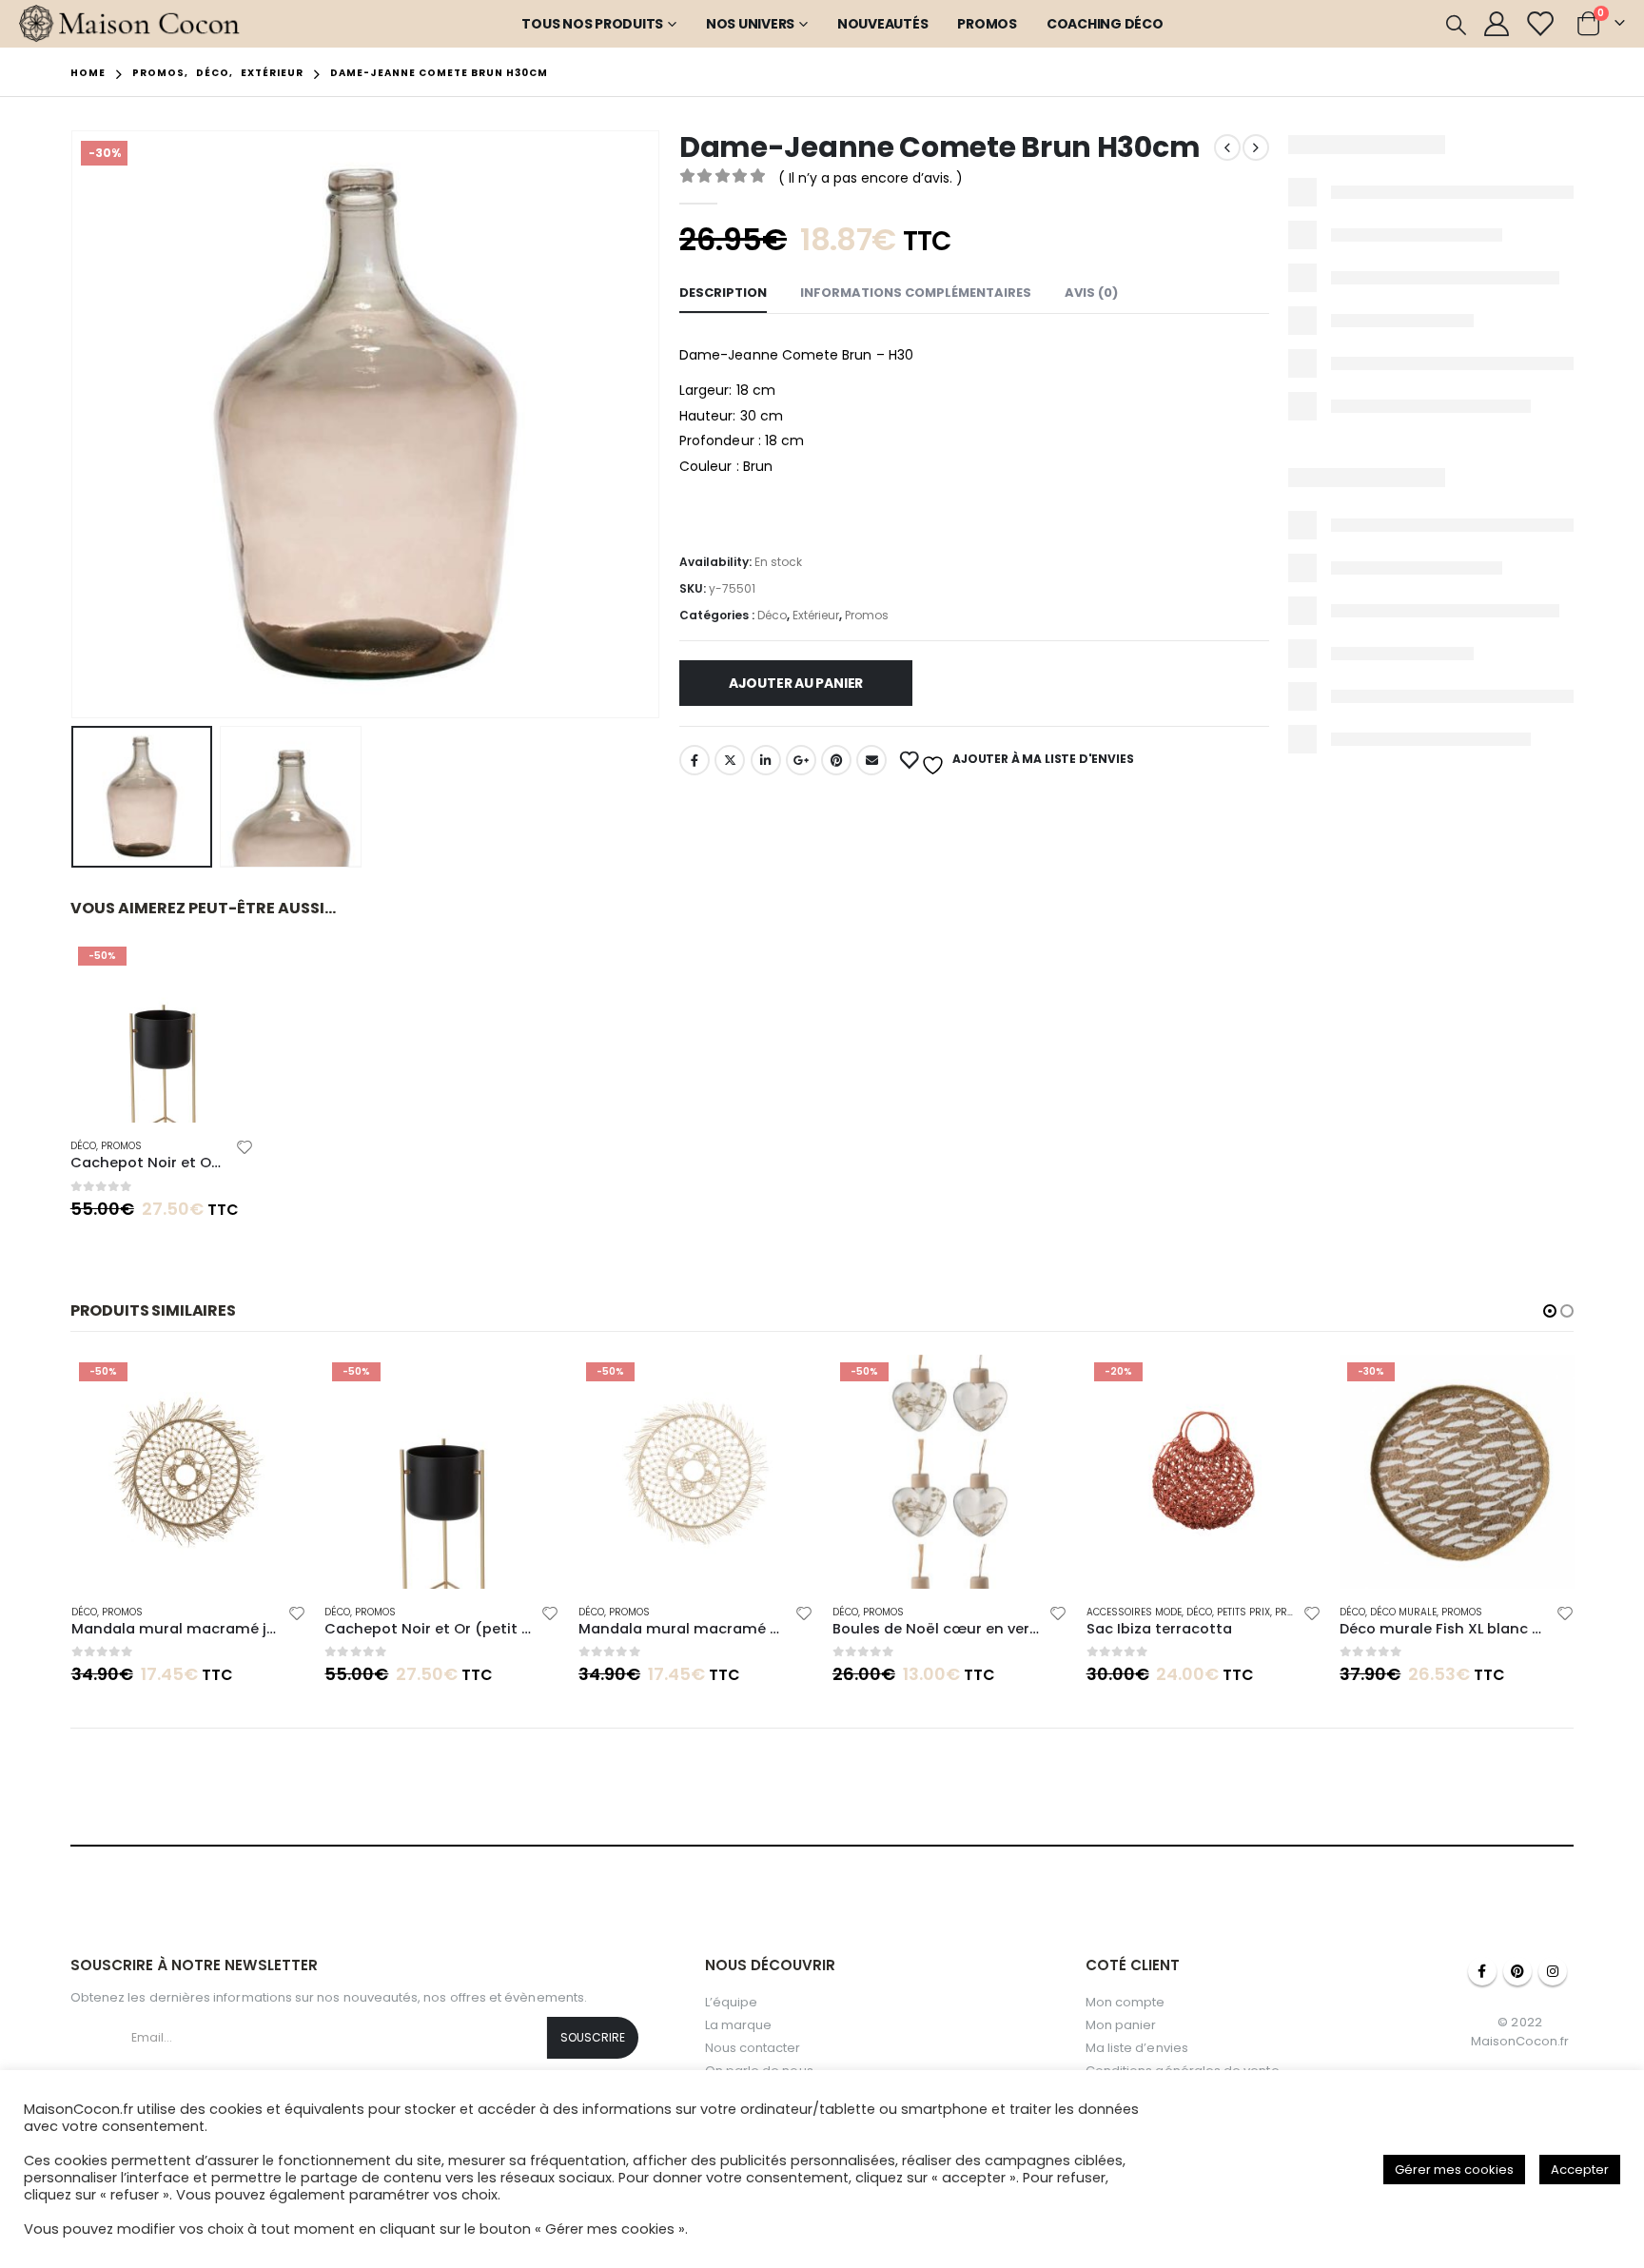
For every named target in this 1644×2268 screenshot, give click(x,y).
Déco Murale (1403, 1612)
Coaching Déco (1105, 24)
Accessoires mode (1134, 1612)
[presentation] (75, 424)
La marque (739, 2025)
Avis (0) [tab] (1091, 293)
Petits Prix (1243, 1612)
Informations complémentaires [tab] (916, 293)
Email (871, 760)
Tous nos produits (592, 24)
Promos (987, 24)
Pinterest (836, 760)
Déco (772, 615)
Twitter (730, 760)
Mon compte (1125, 2002)
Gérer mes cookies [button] (1454, 2170)
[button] (1550, 1311)
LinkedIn (766, 760)
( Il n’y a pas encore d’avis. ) (871, 178)
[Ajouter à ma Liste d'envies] (245, 1150)
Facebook (695, 760)
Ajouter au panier (796, 683)
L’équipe (732, 2002)
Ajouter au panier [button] (223, 970)
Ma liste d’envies (1137, 2048)
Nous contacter (753, 2048)
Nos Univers (750, 24)
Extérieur (816, 615)
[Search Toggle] (1456, 25)
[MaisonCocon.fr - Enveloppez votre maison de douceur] (130, 24)
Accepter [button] (1580, 2170)
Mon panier (1121, 2025)
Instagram (1553, 1971)
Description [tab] (723, 293)
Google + (801, 760)
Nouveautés (883, 24)
